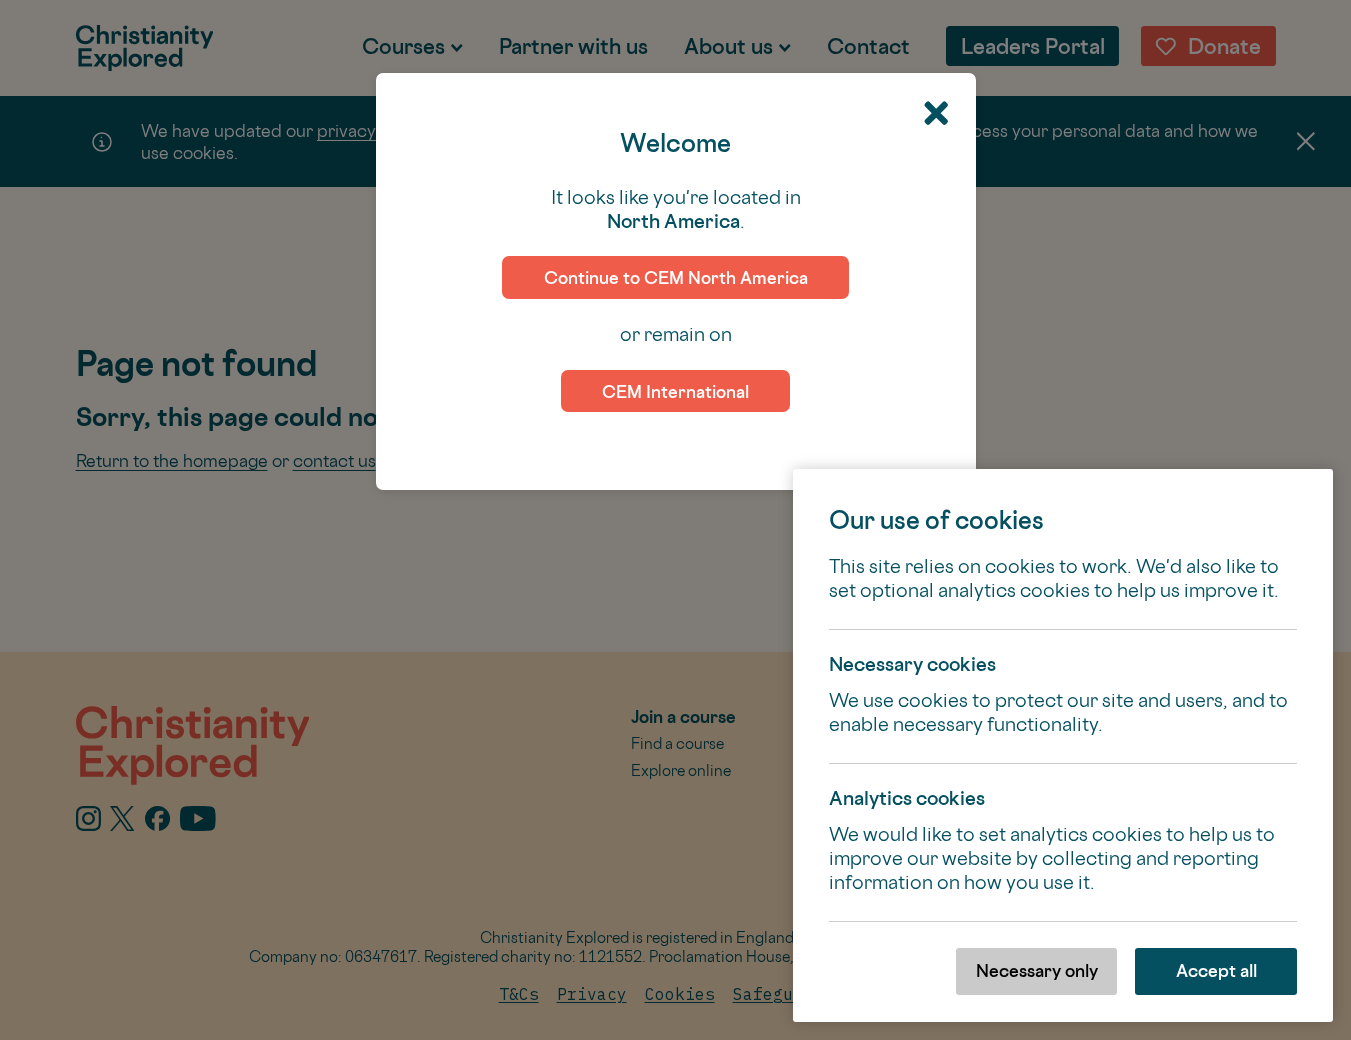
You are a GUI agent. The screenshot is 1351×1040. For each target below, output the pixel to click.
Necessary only (1037, 970)
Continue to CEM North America (676, 277)
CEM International (675, 391)
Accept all (1216, 970)
